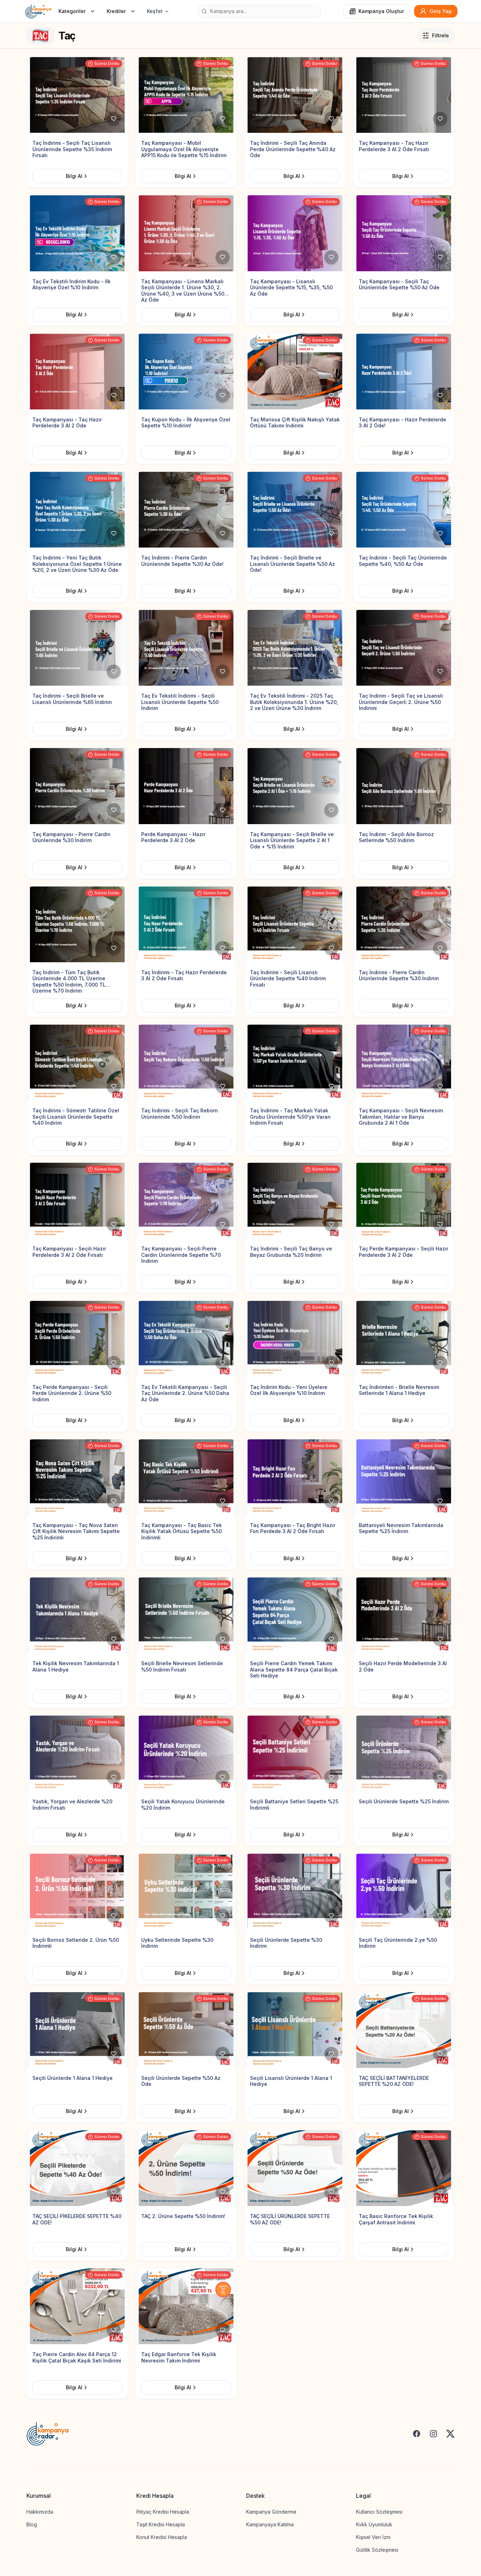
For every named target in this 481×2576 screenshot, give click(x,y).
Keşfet (155, 11)
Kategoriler (72, 11)
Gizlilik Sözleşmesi (377, 2550)
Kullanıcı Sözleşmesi (379, 2512)
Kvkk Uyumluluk (374, 2524)
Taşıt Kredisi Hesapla (161, 2524)
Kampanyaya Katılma (270, 2524)
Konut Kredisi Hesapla (162, 2537)
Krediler (116, 11)
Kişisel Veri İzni (373, 2537)
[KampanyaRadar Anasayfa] (38, 11)
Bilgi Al (74, 176)
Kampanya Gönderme (271, 2512)
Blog (32, 2524)
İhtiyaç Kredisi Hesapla (163, 2512)
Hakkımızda (40, 2512)
